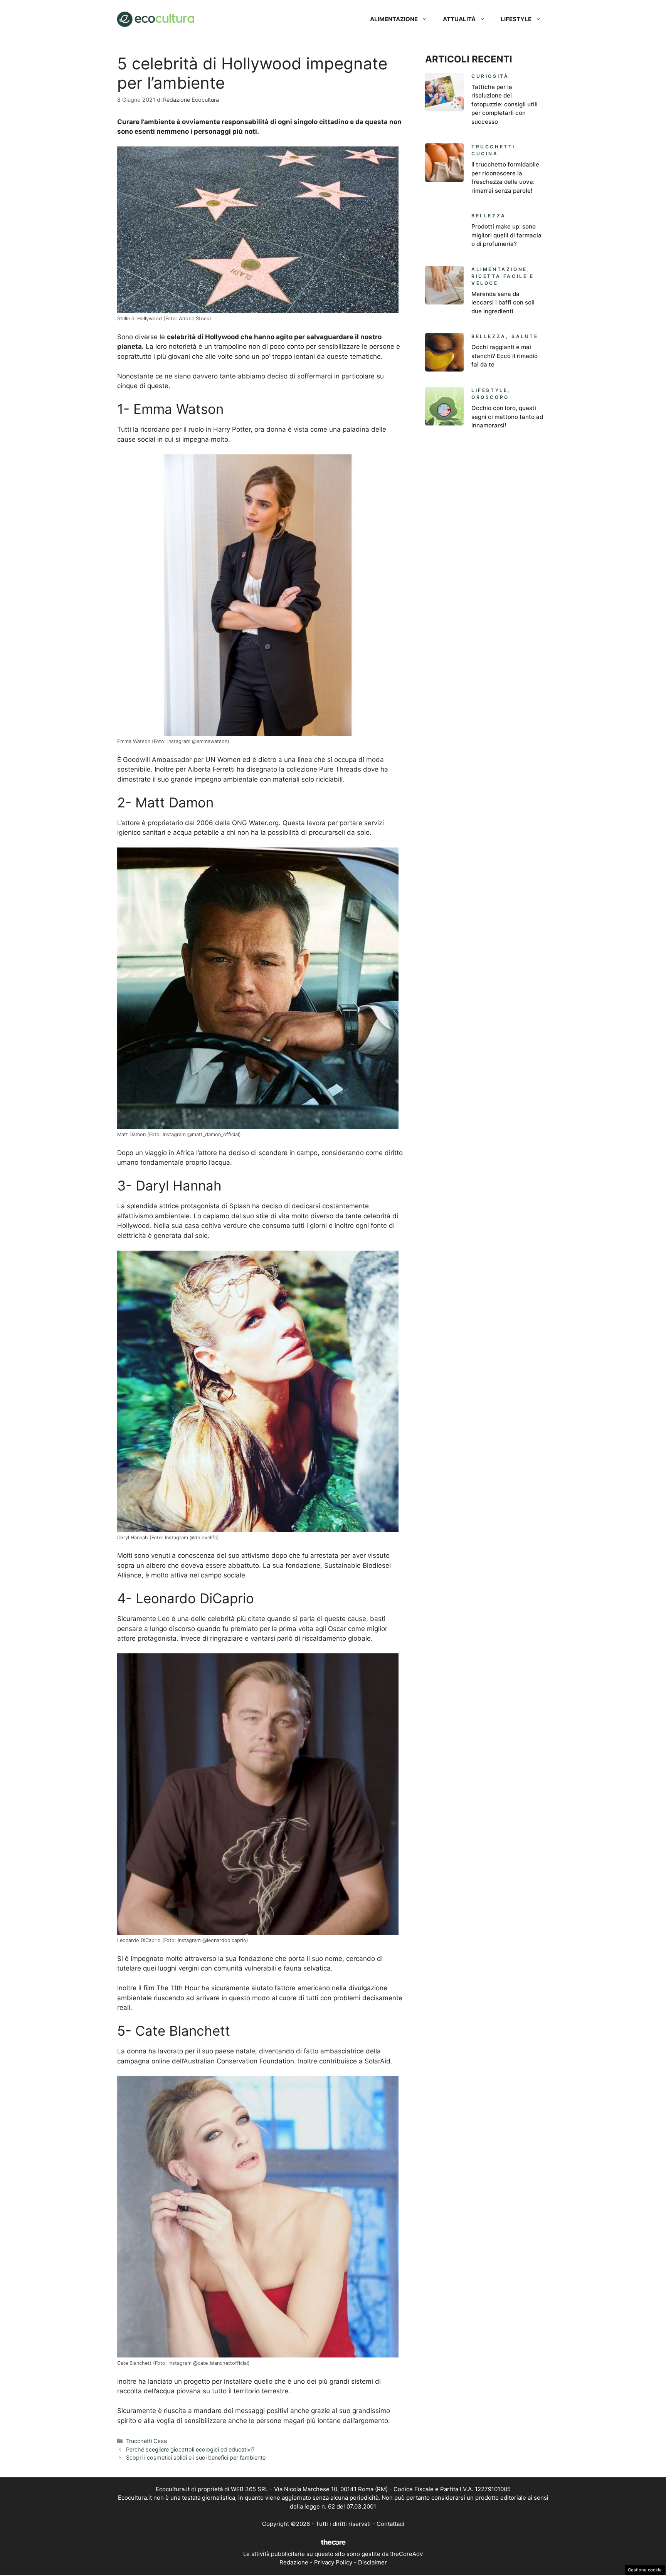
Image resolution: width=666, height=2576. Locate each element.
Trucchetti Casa (146, 2441)
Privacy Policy (333, 2562)
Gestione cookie (645, 2570)
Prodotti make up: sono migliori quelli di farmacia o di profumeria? (506, 235)
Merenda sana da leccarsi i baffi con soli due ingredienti (503, 303)
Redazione (294, 2562)
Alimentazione (394, 19)
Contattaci (390, 2524)
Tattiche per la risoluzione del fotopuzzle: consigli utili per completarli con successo (505, 104)
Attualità (459, 19)
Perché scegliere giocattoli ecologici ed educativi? (190, 2449)
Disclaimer (373, 2562)
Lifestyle (516, 19)
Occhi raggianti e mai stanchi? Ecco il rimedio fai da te (505, 356)
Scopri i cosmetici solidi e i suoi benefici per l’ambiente (196, 2457)
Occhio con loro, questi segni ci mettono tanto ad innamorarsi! (507, 417)
